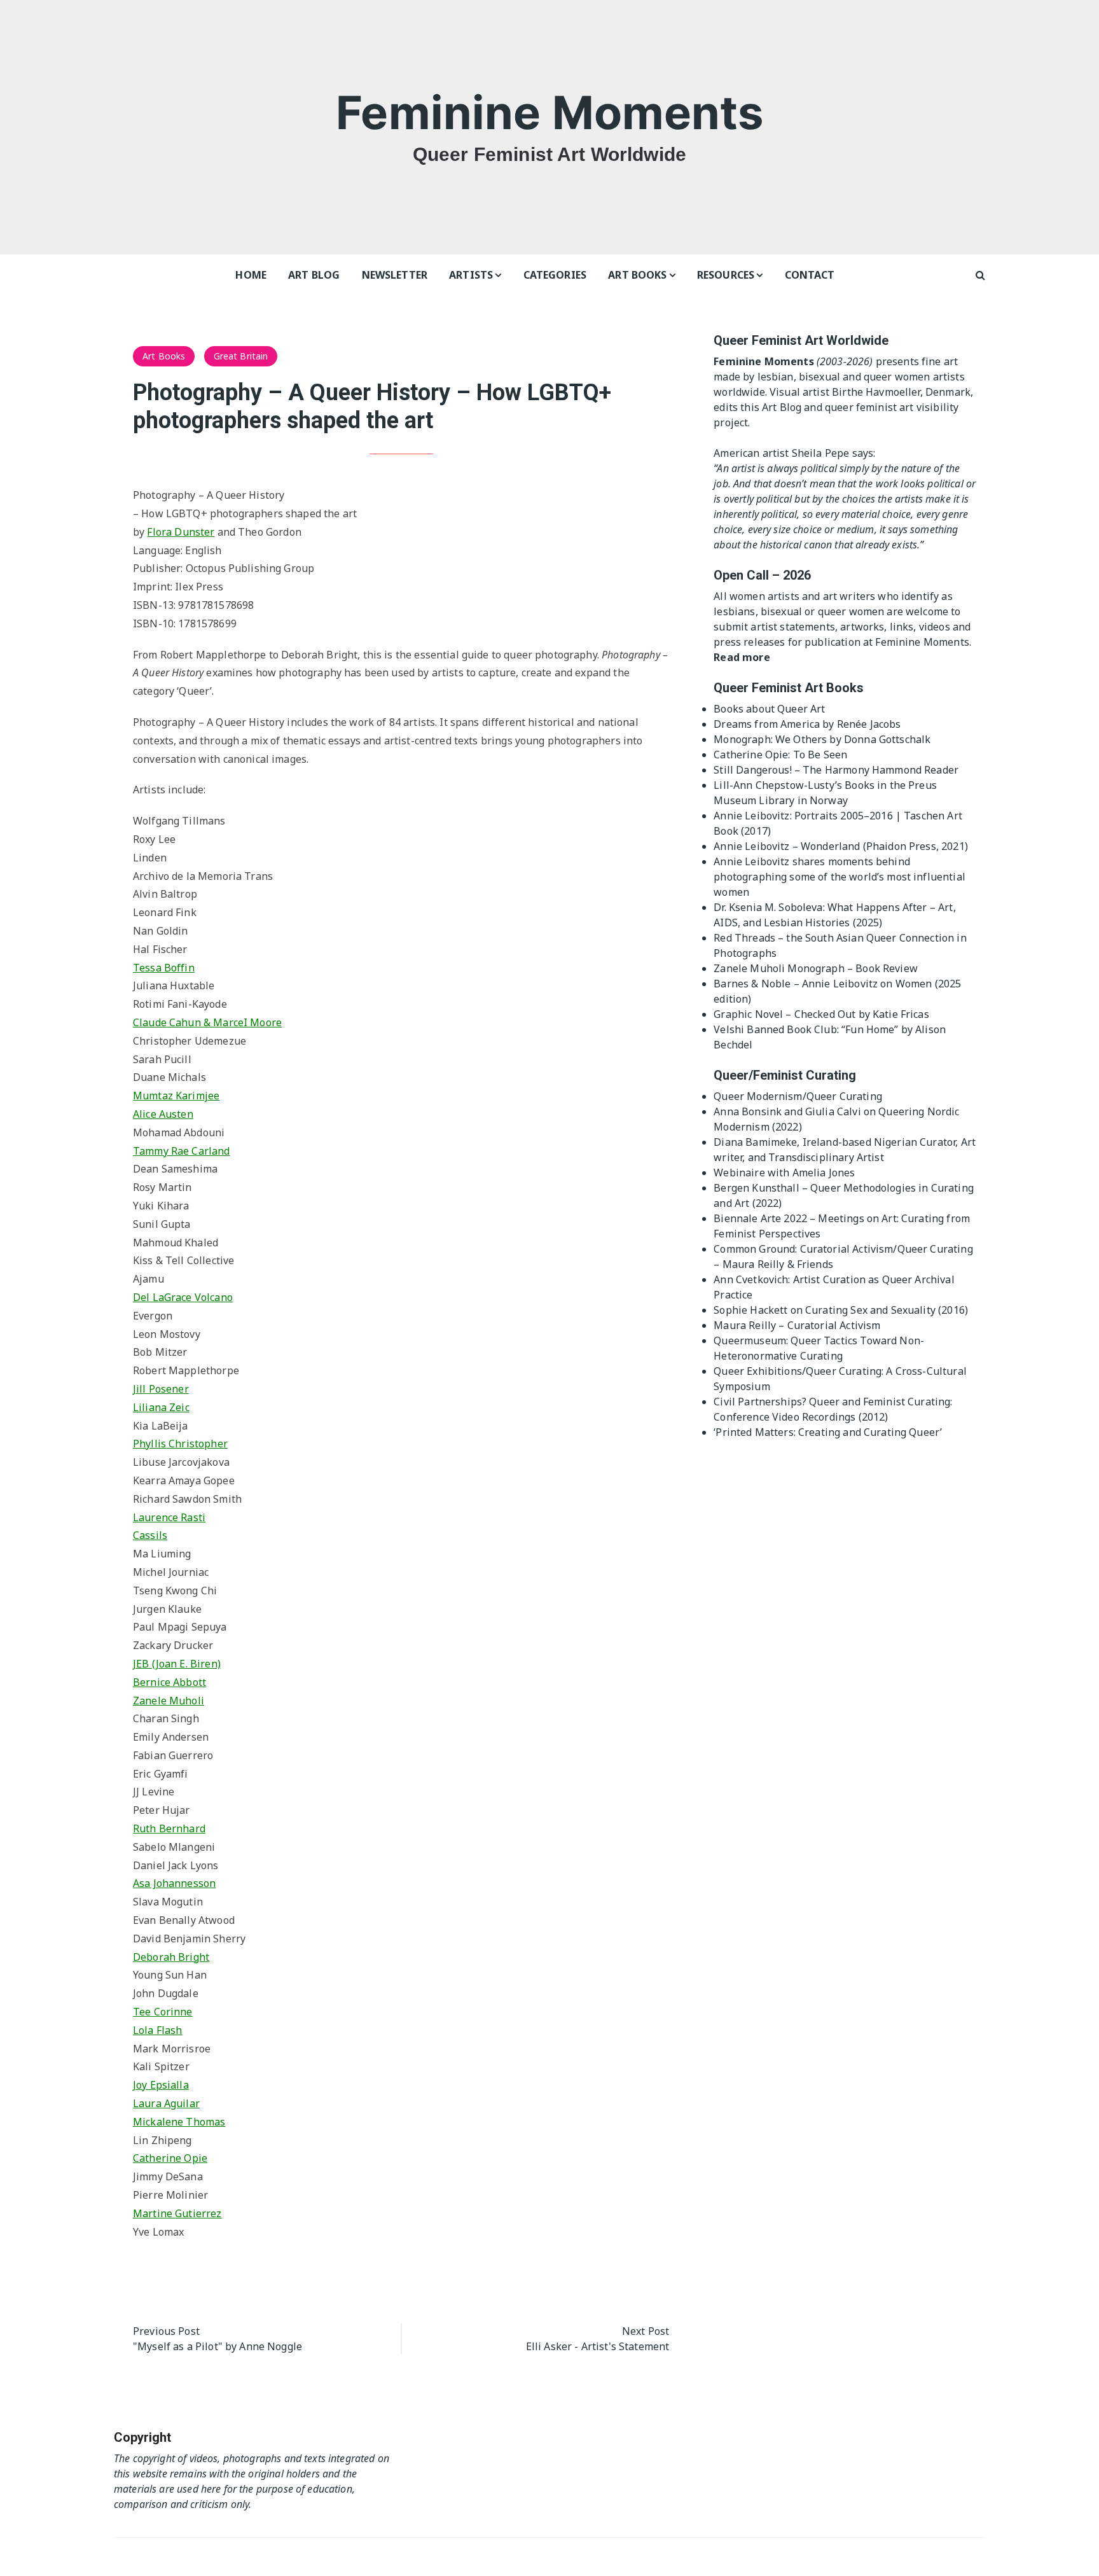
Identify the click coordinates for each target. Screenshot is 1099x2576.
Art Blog (314, 275)
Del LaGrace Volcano (183, 1297)
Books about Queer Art (769, 709)
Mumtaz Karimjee (176, 1096)
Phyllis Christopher (180, 1444)
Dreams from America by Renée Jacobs (807, 724)
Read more (742, 657)
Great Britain (241, 356)
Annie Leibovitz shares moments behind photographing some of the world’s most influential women (840, 877)
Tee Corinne (163, 2012)
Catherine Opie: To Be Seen (780, 755)
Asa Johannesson (174, 1883)
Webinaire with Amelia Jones (784, 1173)
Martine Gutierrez (177, 2213)
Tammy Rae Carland (182, 1151)
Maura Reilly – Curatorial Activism (797, 1325)
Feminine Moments (549, 112)
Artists (471, 275)
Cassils (150, 1535)
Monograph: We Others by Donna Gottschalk (822, 739)
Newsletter (395, 275)
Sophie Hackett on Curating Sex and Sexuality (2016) (841, 1310)
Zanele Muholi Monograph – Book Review (816, 968)
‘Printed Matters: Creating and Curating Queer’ (828, 1432)
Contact (810, 275)
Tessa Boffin (164, 968)
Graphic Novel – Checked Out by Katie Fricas (821, 1014)
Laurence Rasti (169, 1517)
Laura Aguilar (166, 2103)
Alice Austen (163, 1114)
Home (251, 275)
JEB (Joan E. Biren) (177, 1664)
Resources (726, 275)
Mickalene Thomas (179, 2122)
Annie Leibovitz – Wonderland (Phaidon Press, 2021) (841, 846)
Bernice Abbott (169, 1682)
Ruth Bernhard (169, 1828)
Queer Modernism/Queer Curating (798, 1096)
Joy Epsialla (161, 2085)
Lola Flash (158, 2030)
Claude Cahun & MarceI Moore (207, 1022)
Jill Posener (161, 1389)
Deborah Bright (171, 1957)
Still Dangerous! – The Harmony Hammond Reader (836, 770)
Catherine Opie (170, 2158)
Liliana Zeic (161, 1407)
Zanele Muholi (169, 1701)
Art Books (637, 275)
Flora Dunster (181, 532)
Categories (555, 275)
